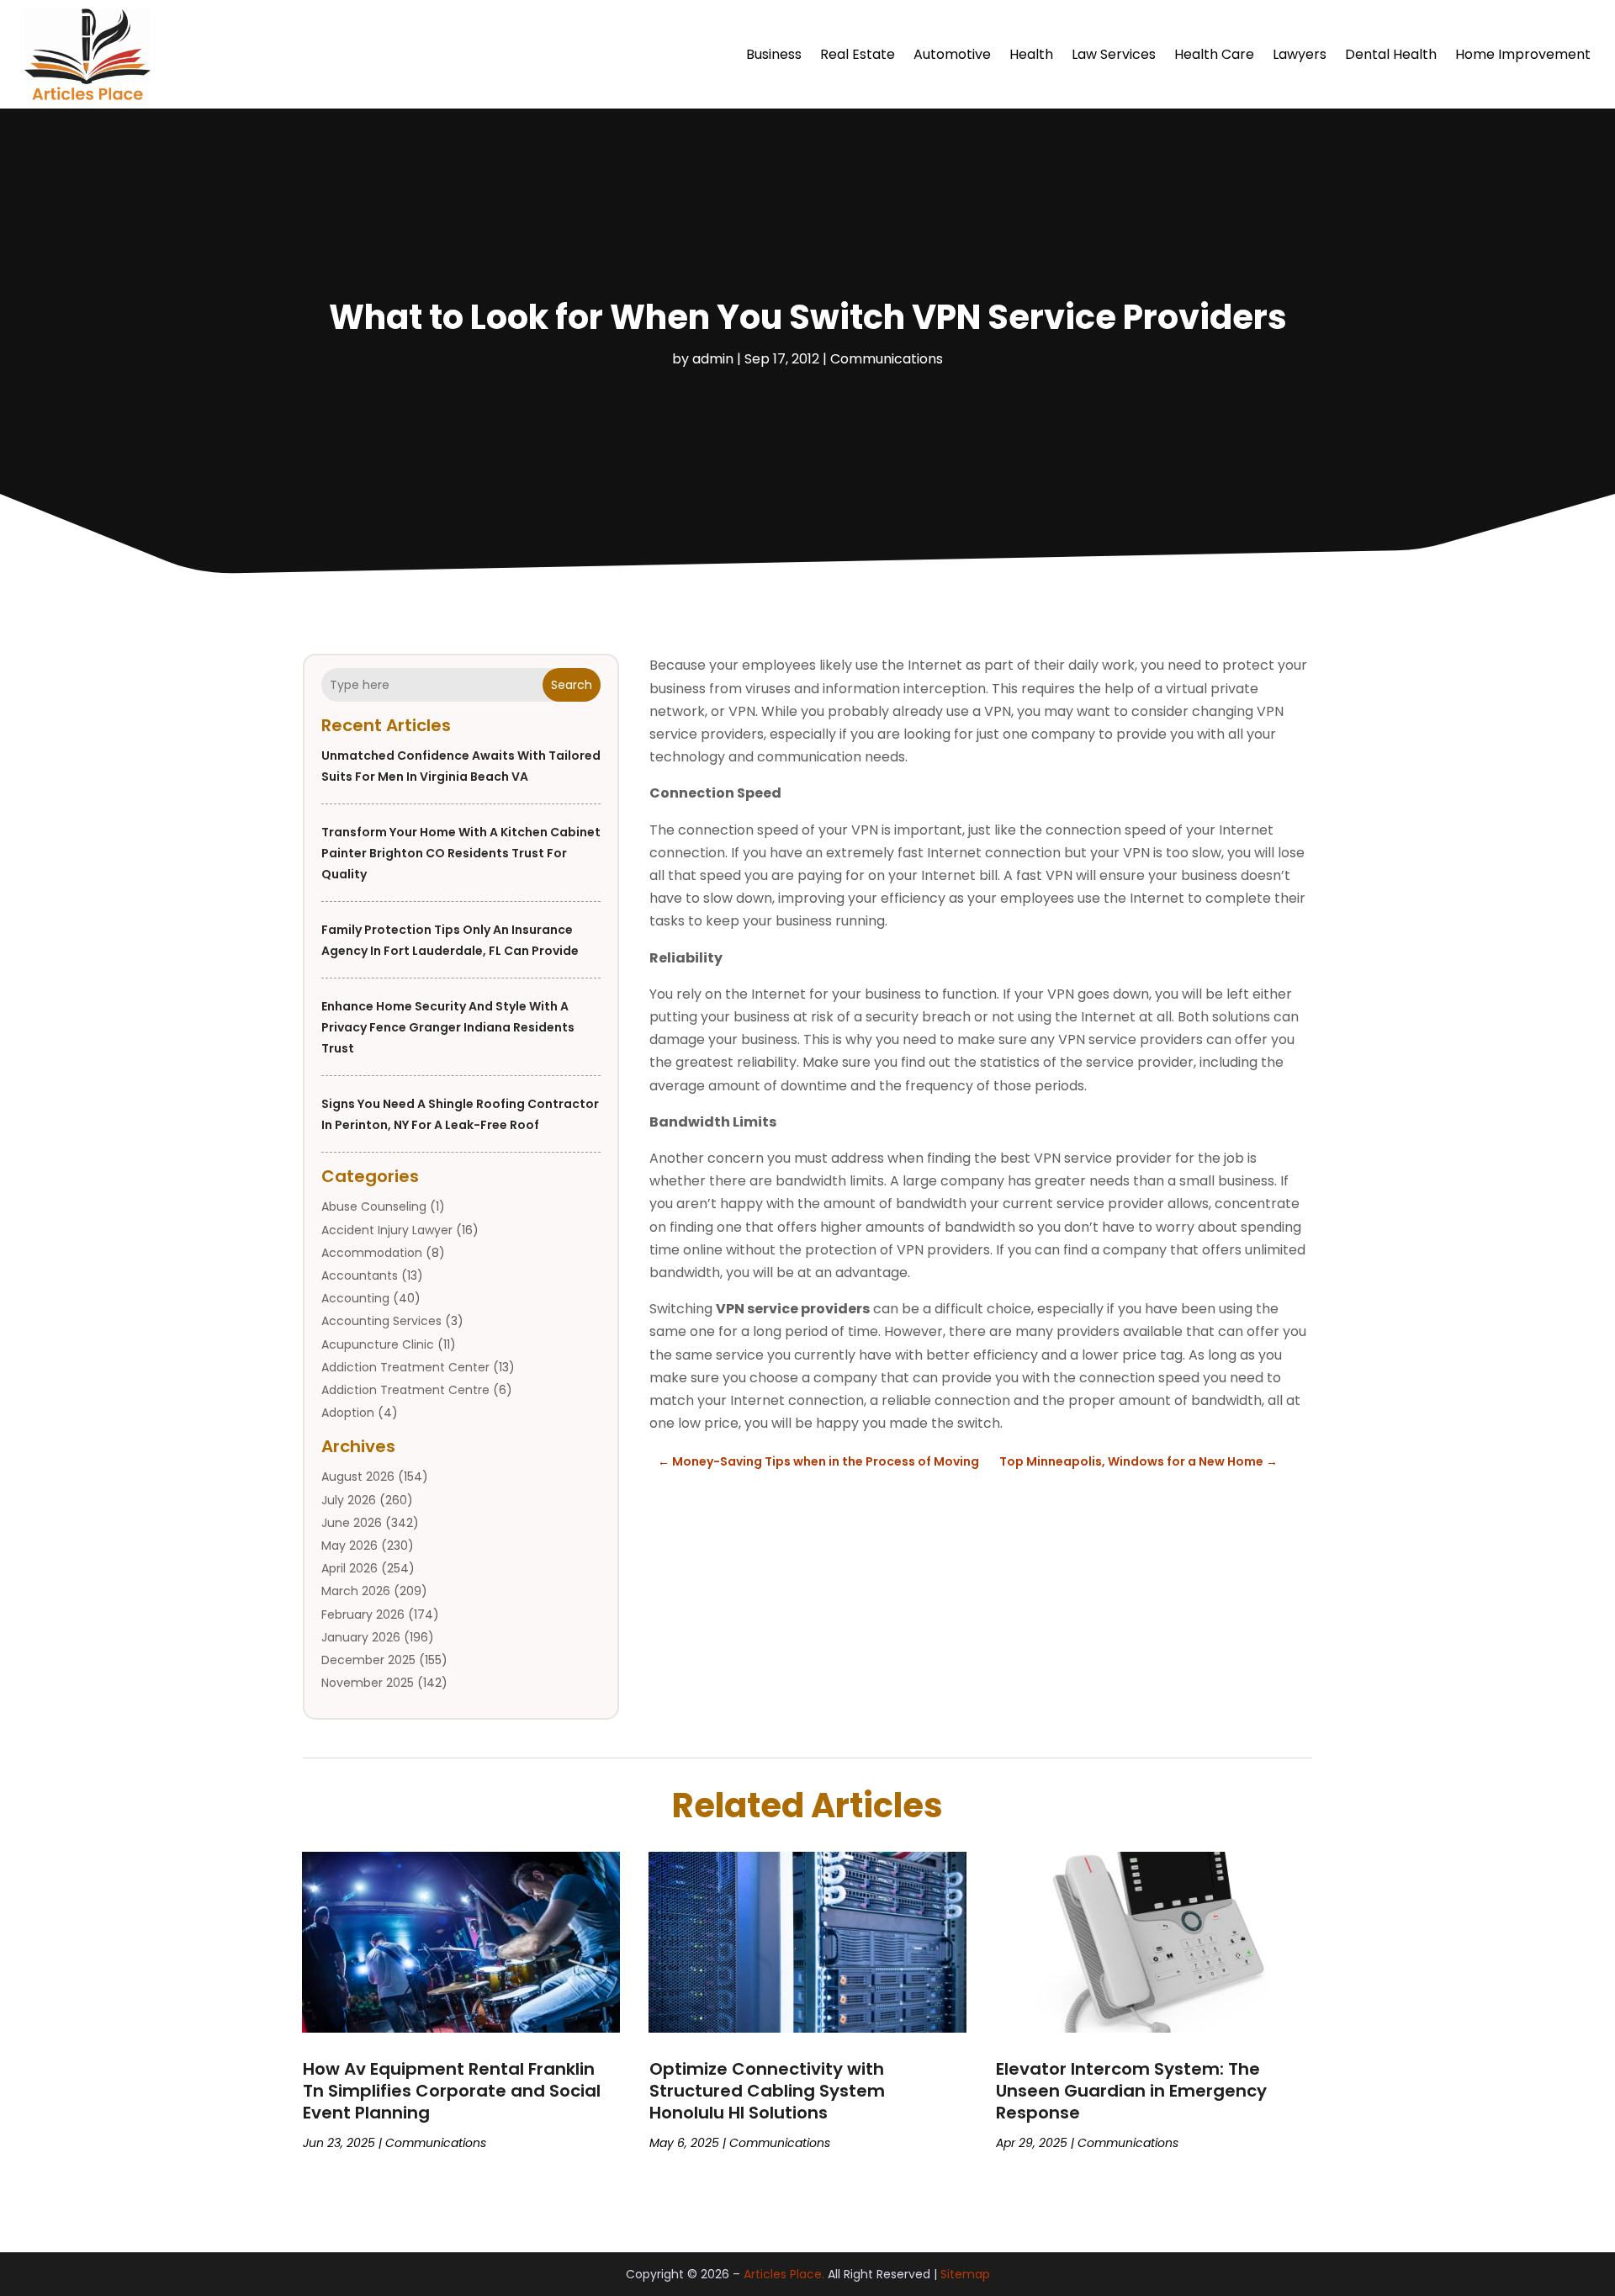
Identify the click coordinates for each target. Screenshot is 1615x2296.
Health (1031, 54)
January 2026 (361, 1637)
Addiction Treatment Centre (405, 1390)
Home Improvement (1523, 54)
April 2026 (349, 1568)
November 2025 (368, 1683)
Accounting (355, 1298)
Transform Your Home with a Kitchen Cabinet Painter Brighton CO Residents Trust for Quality (461, 853)
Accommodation (372, 1253)
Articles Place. (784, 2274)
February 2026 (363, 1615)
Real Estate (858, 54)
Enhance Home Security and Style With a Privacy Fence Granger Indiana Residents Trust (448, 1027)
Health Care (1214, 54)
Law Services (1114, 54)
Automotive (952, 54)
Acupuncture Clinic (378, 1344)
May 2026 (349, 1546)
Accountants (360, 1275)
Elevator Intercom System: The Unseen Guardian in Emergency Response (1131, 2091)
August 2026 (358, 1477)
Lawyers (1300, 54)
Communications (887, 359)
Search (572, 685)
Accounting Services (381, 1321)
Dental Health (1391, 54)
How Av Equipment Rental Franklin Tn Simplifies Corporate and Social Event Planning (452, 2091)
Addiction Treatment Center (405, 1367)
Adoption (348, 1413)
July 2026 (349, 1500)
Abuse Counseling (374, 1206)
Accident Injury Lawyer (387, 1230)
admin (713, 359)
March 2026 (356, 1591)
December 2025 (368, 1660)
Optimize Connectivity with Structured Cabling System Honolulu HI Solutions (767, 2091)
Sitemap (965, 2274)
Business (774, 54)
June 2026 (352, 1523)
